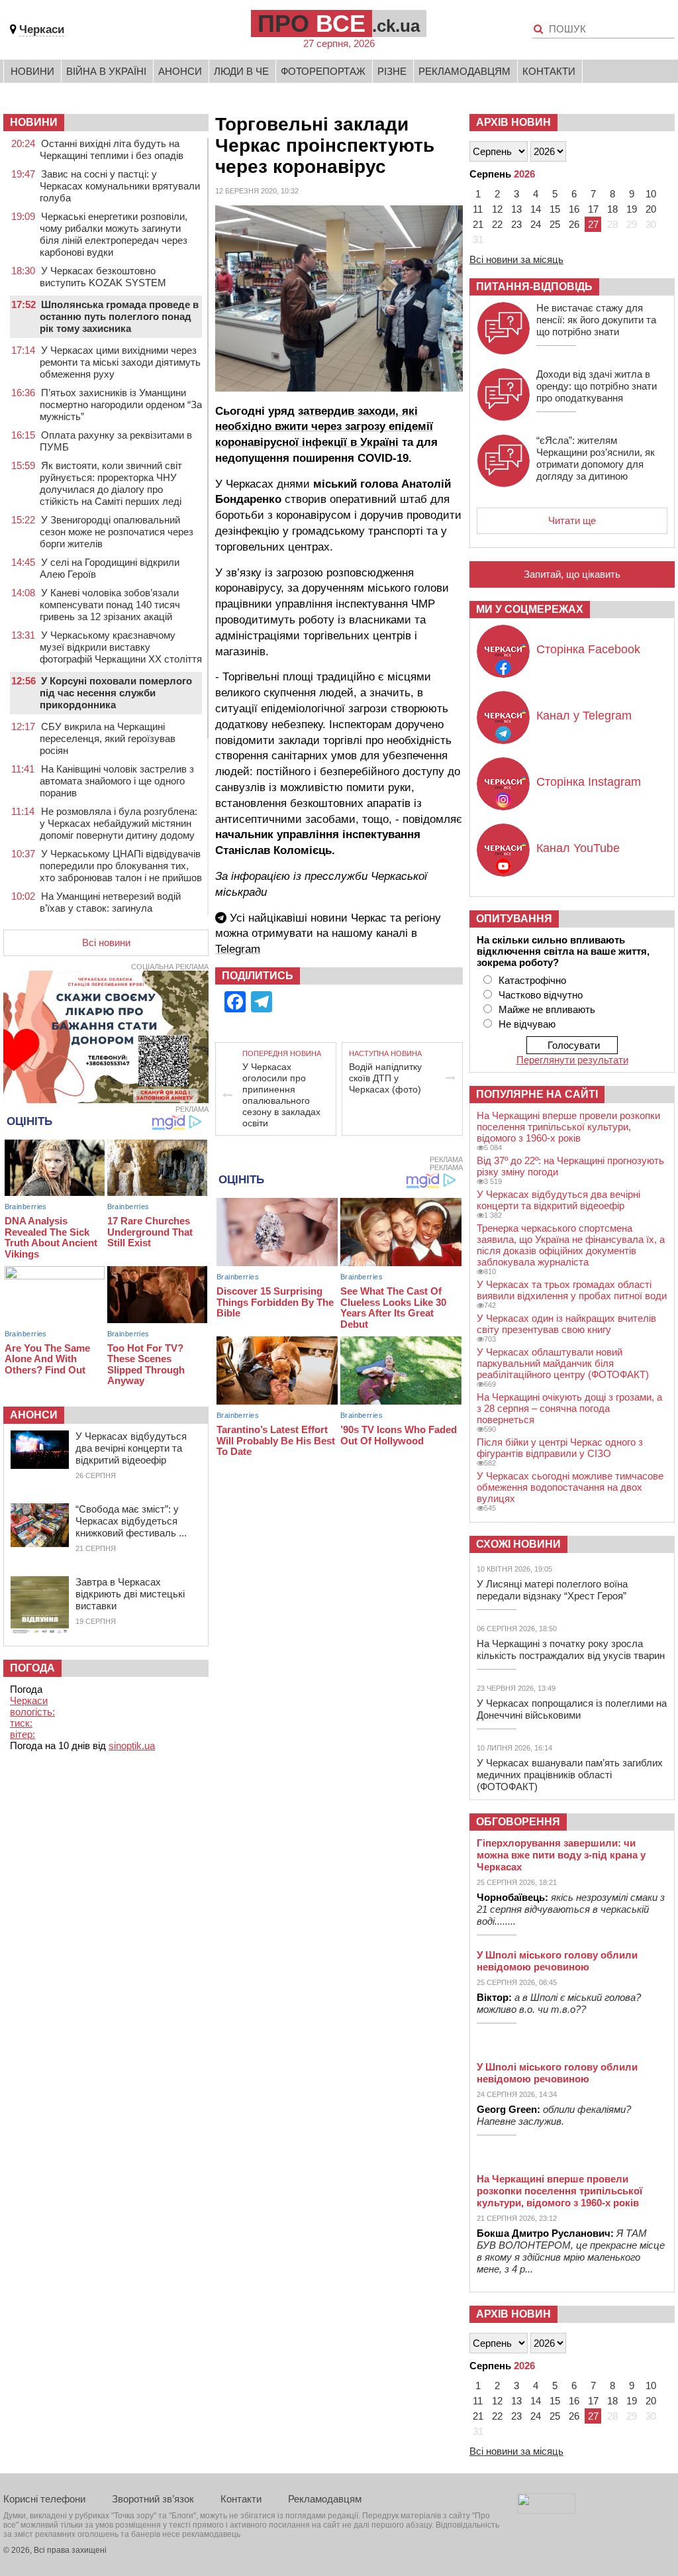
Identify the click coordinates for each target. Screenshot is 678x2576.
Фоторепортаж (323, 71)
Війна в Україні (106, 71)
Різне (392, 71)
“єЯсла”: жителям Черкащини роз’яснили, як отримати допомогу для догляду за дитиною (596, 458)
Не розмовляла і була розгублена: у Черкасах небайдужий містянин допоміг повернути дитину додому (119, 823)
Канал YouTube (578, 848)
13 (516, 209)
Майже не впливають (547, 1009)
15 (555, 209)
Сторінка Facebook (588, 649)
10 (651, 194)
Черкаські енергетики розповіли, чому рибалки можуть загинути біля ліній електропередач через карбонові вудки (114, 234)
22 (497, 224)
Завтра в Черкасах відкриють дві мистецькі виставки (130, 1594)
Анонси (180, 71)
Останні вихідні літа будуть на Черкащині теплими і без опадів (112, 149)
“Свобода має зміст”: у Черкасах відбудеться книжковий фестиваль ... (131, 1521)
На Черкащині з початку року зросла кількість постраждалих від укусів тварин (571, 1649)
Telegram (238, 949)
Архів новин (513, 122)
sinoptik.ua (132, 1745)
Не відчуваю (527, 1024)
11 (478, 209)
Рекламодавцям (464, 71)
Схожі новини (518, 1544)
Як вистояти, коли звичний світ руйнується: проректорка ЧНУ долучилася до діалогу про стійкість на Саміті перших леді (111, 483)
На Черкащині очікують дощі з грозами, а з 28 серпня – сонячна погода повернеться (569, 1408)
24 (536, 224)
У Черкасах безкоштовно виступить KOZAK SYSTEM (103, 277)
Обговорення (518, 1822)
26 (574, 224)
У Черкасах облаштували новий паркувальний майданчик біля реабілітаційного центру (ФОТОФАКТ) (563, 1363)
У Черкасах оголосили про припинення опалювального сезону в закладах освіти (281, 1095)
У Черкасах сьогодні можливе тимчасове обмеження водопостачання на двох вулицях (570, 1487)
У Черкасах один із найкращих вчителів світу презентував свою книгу (566, 1324)
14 (536, 209)
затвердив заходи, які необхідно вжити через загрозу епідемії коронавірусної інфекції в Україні (324, 427)
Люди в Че (241, 71)
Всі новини (106, 942)
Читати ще (572, 520)
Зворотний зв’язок (153, 2499)
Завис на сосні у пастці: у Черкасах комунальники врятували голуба (120, 186)
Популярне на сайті (537, 1094)
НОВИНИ (34, 122)
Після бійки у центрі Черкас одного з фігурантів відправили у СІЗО (560, 1448)
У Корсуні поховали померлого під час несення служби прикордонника (116, 693)
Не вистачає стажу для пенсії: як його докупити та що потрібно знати (596, 320)
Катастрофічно (532, 980)
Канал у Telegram (584, 716)
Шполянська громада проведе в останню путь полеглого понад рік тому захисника (119, 316)
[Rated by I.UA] (546, 2510)
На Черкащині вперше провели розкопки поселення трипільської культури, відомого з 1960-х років (568, 1127)
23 (516, 224)
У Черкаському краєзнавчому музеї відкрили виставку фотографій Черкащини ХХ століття (121, 647)
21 (478, 224)
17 (593, 209)
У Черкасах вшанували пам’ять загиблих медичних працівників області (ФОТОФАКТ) (570, 1775)
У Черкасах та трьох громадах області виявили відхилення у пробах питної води (572, 1290)
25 (555, 224)
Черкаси (42, 29)
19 (632, 209)
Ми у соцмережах (530, 609)
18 (612, 209)
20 (651, 209)
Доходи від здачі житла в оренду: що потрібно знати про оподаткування (597, 386)
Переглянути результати (572, 1060)
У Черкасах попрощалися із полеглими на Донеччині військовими (572, 1709)
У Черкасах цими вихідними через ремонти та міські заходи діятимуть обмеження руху (120, 362)
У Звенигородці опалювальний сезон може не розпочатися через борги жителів (117, 532)
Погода (32, 1668)
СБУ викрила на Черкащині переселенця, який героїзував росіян (108, 738)
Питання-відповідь (534, 287)
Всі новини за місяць (516, 259)
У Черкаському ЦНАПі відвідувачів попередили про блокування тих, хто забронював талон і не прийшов (121, 866)
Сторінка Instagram (589, 782)
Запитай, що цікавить (572, 574)
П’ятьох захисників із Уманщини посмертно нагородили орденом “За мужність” (121, 404)
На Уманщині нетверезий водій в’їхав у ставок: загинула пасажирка (110, 908)
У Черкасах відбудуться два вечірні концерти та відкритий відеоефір (131, 1448)
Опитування (514, 919)
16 (574, 209)
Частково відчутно (541, 995)
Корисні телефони (44, 2499)
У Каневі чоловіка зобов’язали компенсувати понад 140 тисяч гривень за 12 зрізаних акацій (110, 605)
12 (497, 209)
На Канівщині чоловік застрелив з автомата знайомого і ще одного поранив (117, 781)
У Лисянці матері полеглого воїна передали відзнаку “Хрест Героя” (552, 1590)
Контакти (549, 71)
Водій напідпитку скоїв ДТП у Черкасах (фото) (385, 1078)
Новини (32, 71)
